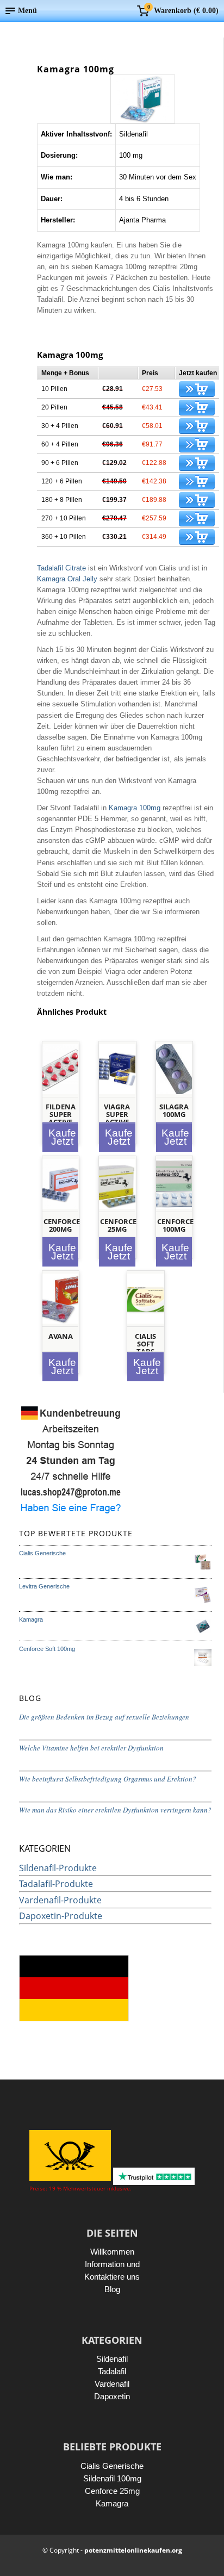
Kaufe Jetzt (62, 1137)
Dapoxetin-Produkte (61, 1916)
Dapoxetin (112, 2396)
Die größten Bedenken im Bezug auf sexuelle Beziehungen (104, 1717)
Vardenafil (112, 2384)
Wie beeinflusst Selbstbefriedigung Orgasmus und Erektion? (108, 1779)
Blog (112, 2289)
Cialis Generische (112, 2466)
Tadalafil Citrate (61, 568)
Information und (112, 2264)
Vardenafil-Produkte (60, 1900)
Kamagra (112, 2503)
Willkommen (112, 2252)
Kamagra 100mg (135, 808)
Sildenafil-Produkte (58, 1868)
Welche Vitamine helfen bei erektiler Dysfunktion (91, 1748)
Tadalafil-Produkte (56, 1884)
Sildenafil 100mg (112, 2478)
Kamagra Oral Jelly (67, 579)
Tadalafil (112, 2371)
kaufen (197, 389)
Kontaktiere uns (112, 2277)
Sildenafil (112, 2359)
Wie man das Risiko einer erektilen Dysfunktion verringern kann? (115, 1810)
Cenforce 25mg (112, 2491)
